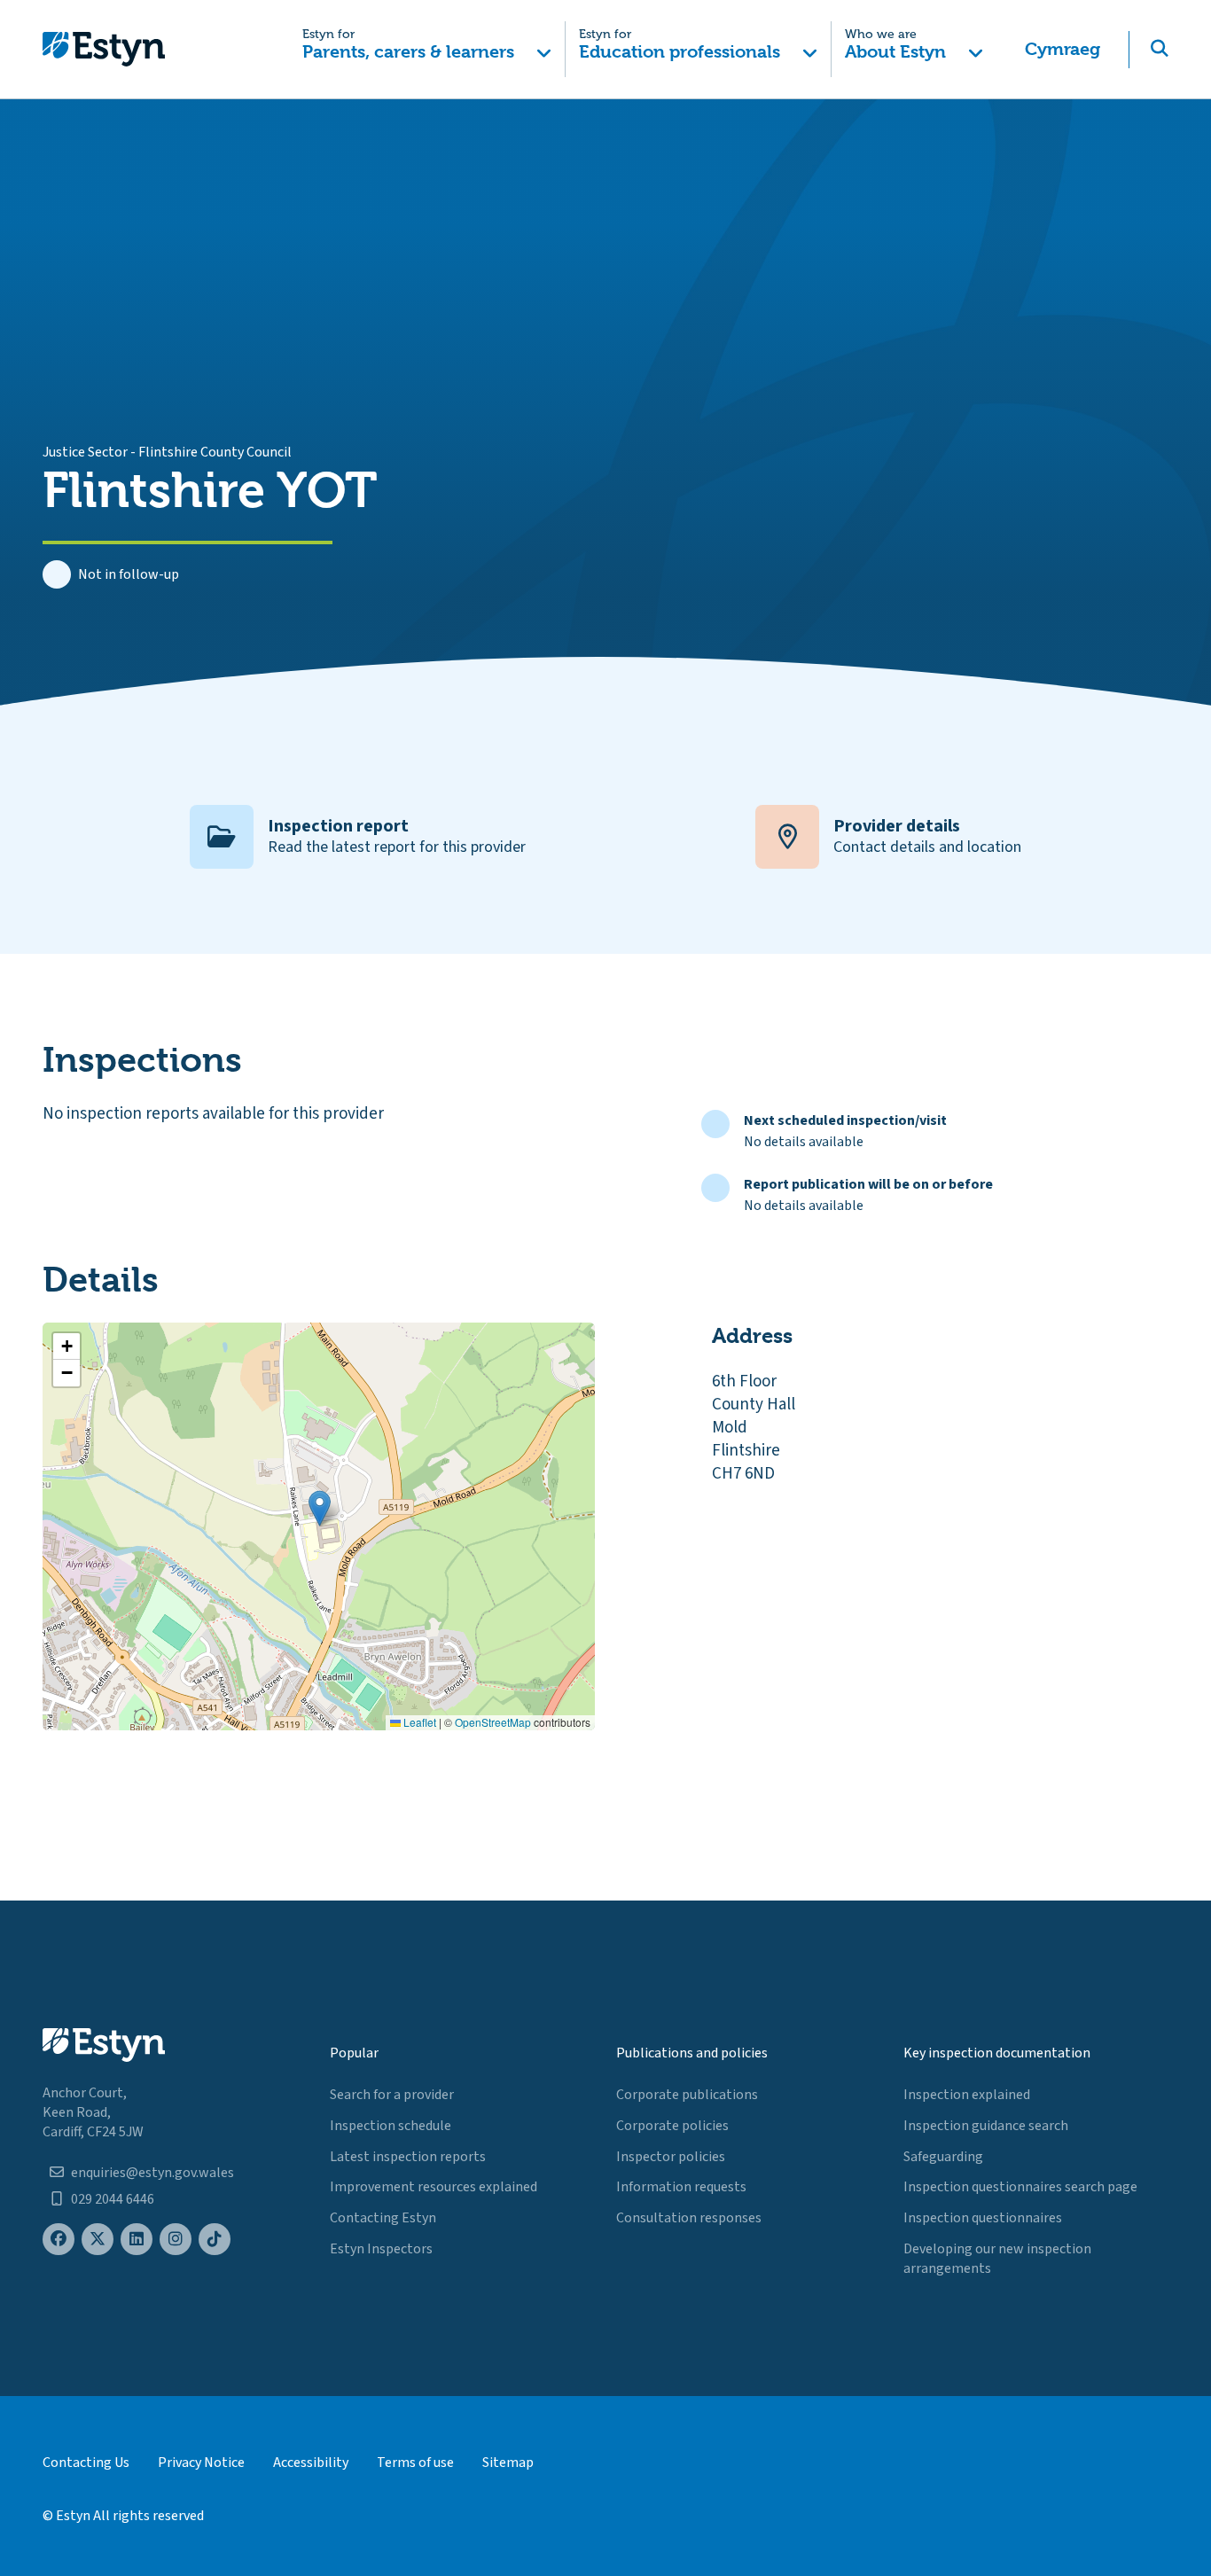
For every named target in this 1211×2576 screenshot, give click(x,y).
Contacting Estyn (383, 2218)
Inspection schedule (391, 2126)
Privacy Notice (201, 2463)
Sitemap (508, 2463)
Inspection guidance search (986, 2126)
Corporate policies (672, 2126)
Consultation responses (689, 2218)
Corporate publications (687, 2095)
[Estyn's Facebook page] (59, 2240)
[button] (428, 49)
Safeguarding (943, 2157)
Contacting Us (86, 2463)
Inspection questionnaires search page (1020, 2187)
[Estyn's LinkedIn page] (137, 2240)
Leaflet (418, 1722)
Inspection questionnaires (983, 2218)
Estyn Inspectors (381, 2249)
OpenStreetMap (493, 1722)
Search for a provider (392, 2095)
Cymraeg (1063, 49)
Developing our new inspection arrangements (997, 2259)
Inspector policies (671, 2157)
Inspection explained (967, 2095)
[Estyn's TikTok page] (215, 2240)
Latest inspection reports (408, 2157)
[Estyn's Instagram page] (176, 2240)
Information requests (681, 2187)
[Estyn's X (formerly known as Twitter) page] (98, 2240)
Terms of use (415, 2463)
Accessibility (311, 2463)
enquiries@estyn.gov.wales (152, 2173)
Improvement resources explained (434, 2187)
